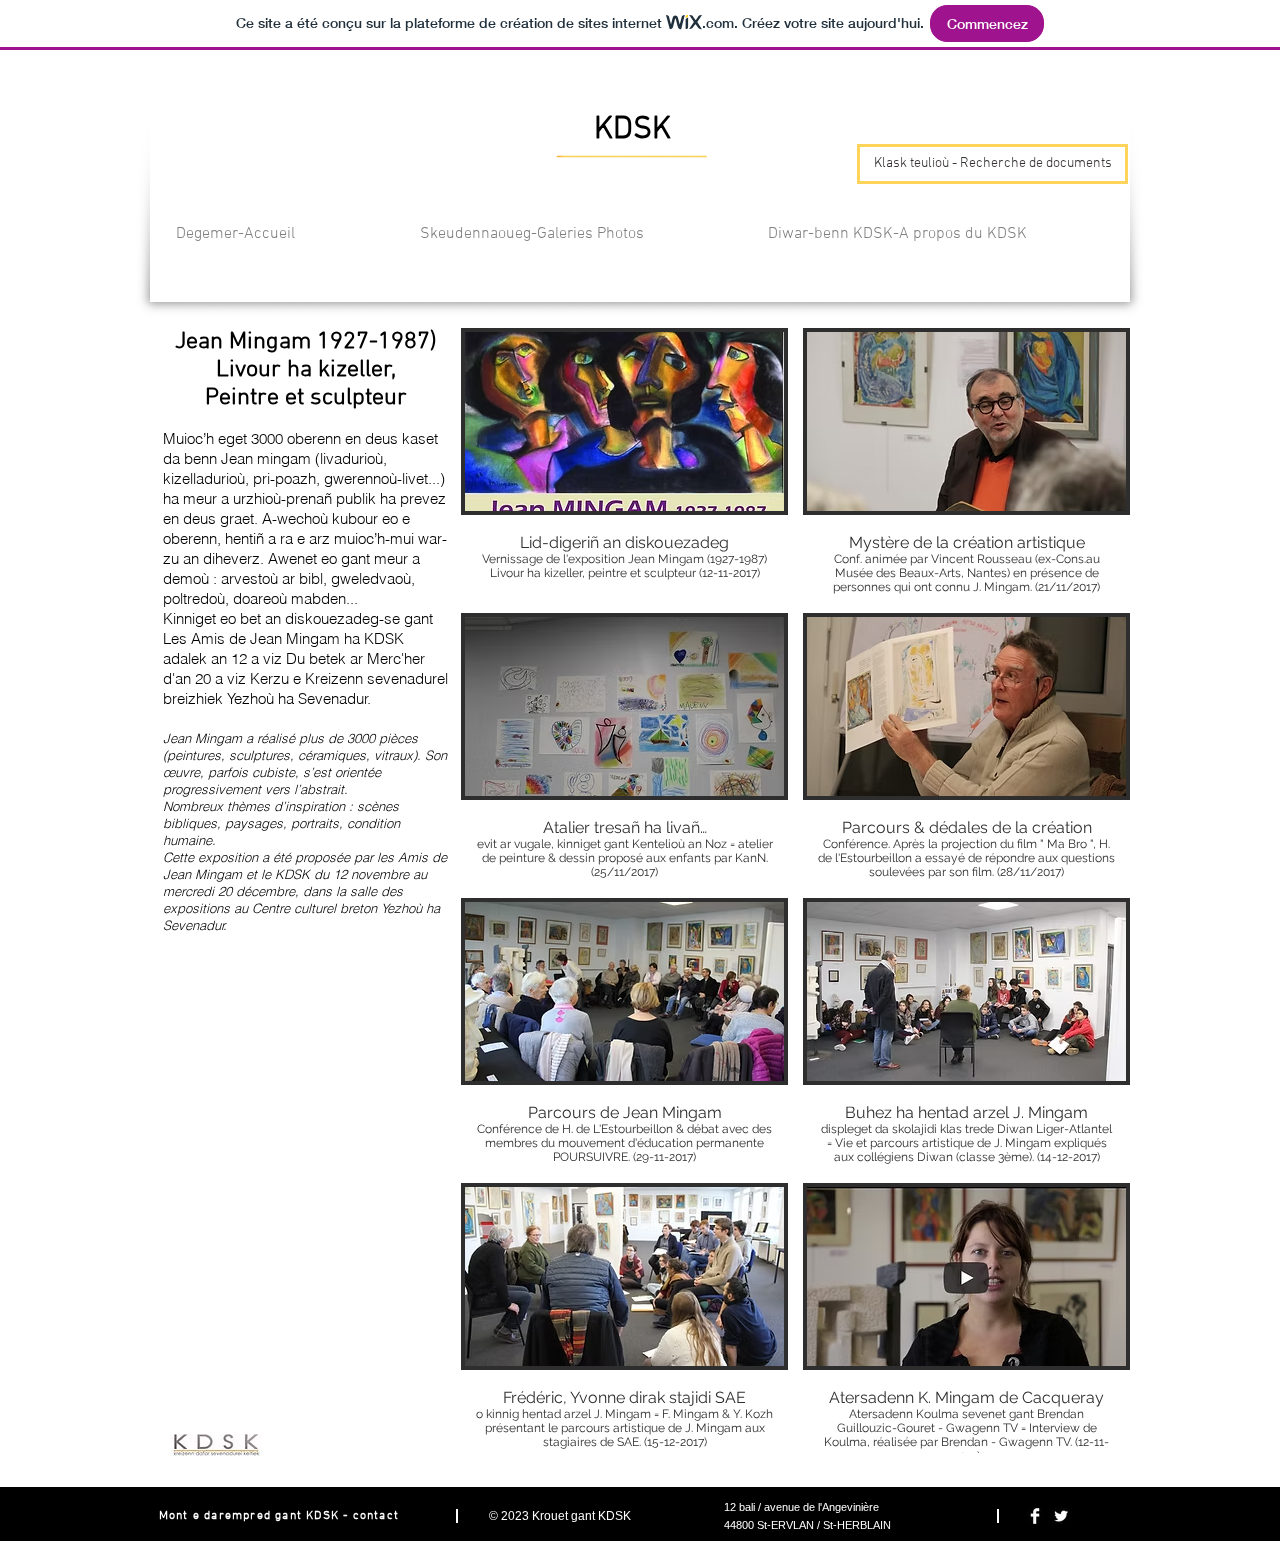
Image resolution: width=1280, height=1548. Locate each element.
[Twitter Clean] (1061, 1516)
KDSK (614, 1516)
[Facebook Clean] (1035, 1516)
